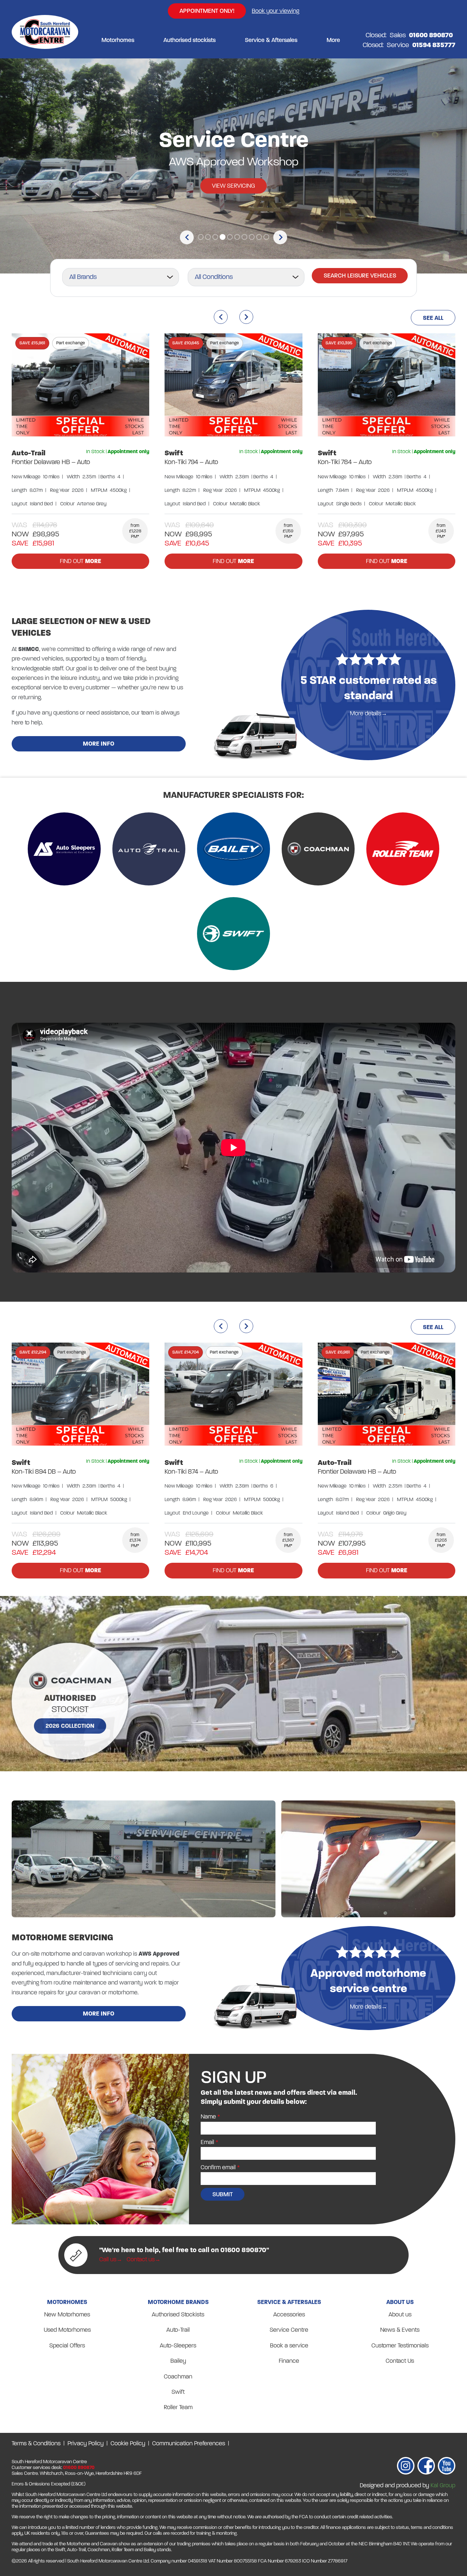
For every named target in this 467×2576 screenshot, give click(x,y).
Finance (289, 2361)
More (333, 40)
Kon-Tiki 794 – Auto (191, 462)
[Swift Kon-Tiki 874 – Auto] (233, 1396)
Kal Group (443, 2485)
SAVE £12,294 (33, 1352)
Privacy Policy (86, 2443)
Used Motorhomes (67, 2330)
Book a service (289, 2345)
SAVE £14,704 (186, 1352)
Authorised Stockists (178, 2314)
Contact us (141, 2259)
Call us (108, 2259)
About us (400, 2314)
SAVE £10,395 (339, 343)
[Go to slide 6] (237, 237)
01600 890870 (79, 2468)
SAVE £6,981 (338, 1352)
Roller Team (178, 2407)
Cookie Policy (128, 2443)
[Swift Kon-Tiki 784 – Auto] (387, 386)
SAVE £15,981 (32, 343)
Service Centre (289, 2330)
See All (433, 318)
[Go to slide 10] (266, 237)
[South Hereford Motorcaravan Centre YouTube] (447, 2467)
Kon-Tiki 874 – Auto (191, 1471)
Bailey (178, 2361)
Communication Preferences (189, 2443)
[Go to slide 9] (259, 237)
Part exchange (71, 343)
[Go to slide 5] (230, 237)
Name (208, 2116)
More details (366, 713)
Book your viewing (275, 11)
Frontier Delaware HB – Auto (51, 462)
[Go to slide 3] (215, 237)
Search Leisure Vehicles (360, 275)
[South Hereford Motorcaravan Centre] (45, 40)
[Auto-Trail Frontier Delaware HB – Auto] (80, 386)
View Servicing (233, 186)
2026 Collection (70, 1726)
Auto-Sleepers (178, 2345)
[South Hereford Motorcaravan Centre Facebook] (426, 2467)
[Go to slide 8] (252, 237)
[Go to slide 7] (244, 237)
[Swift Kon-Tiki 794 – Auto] (233, 386)
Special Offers (67, 2345)
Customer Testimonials (400, 2345)
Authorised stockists (190, 40)
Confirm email (218, 2167)
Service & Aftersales (271, 40)
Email (207, 2142)
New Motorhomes (67, 2314)
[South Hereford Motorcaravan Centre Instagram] (406, 2467)
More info (99, 744)
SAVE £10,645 (186, 343)
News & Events (400, 2330)
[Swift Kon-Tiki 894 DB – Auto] (80, 1396)
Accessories (289, 2314)
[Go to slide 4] (223, 237)
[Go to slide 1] (201, 237)
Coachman (178, 2376)
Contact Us (400, 2361)
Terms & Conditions (36, 2443)
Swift (174, 453)
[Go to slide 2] (208, 237)
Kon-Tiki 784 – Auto (345, 462)
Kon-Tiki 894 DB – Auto (44, 1471)
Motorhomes (118, 40)
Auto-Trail (29, 453)
